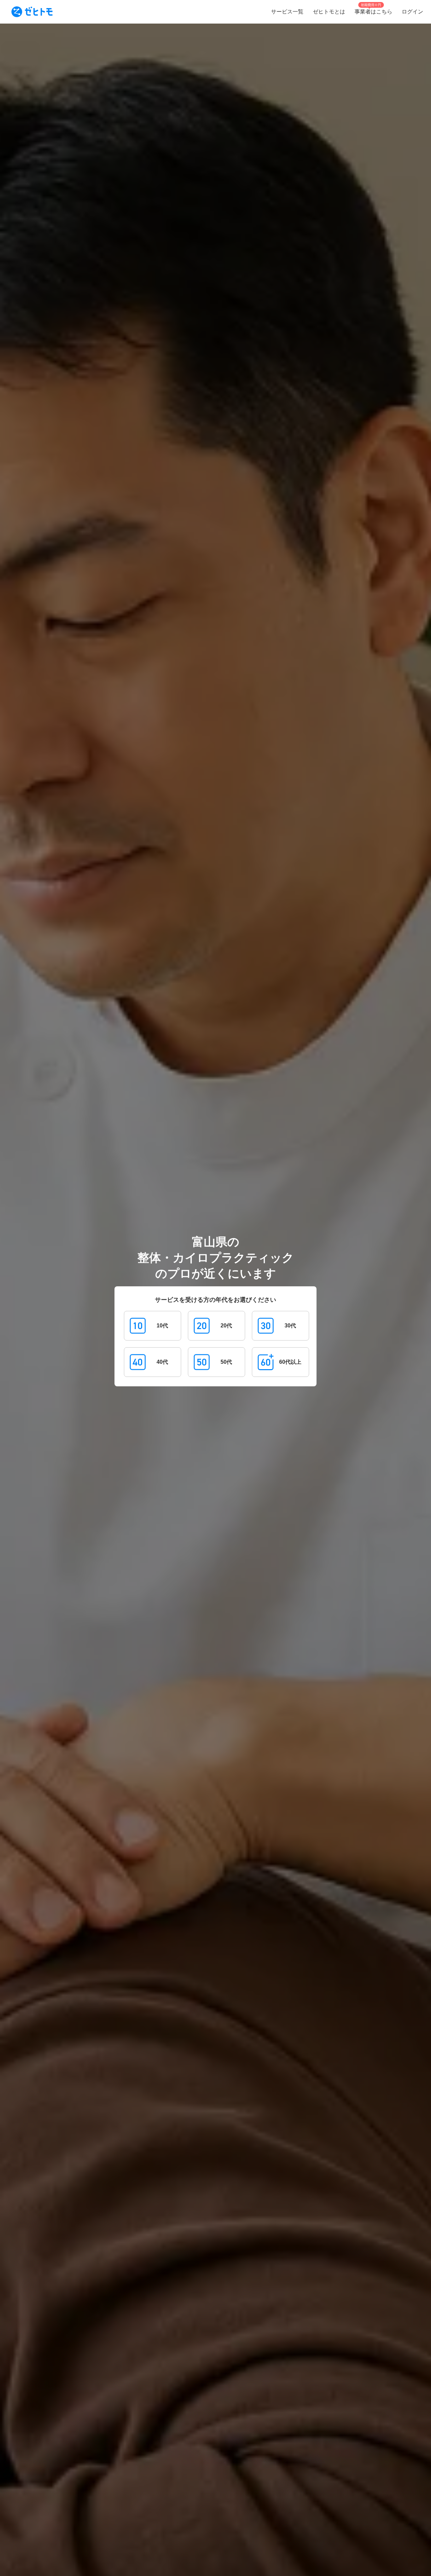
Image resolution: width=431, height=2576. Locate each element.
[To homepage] (32, 12)
